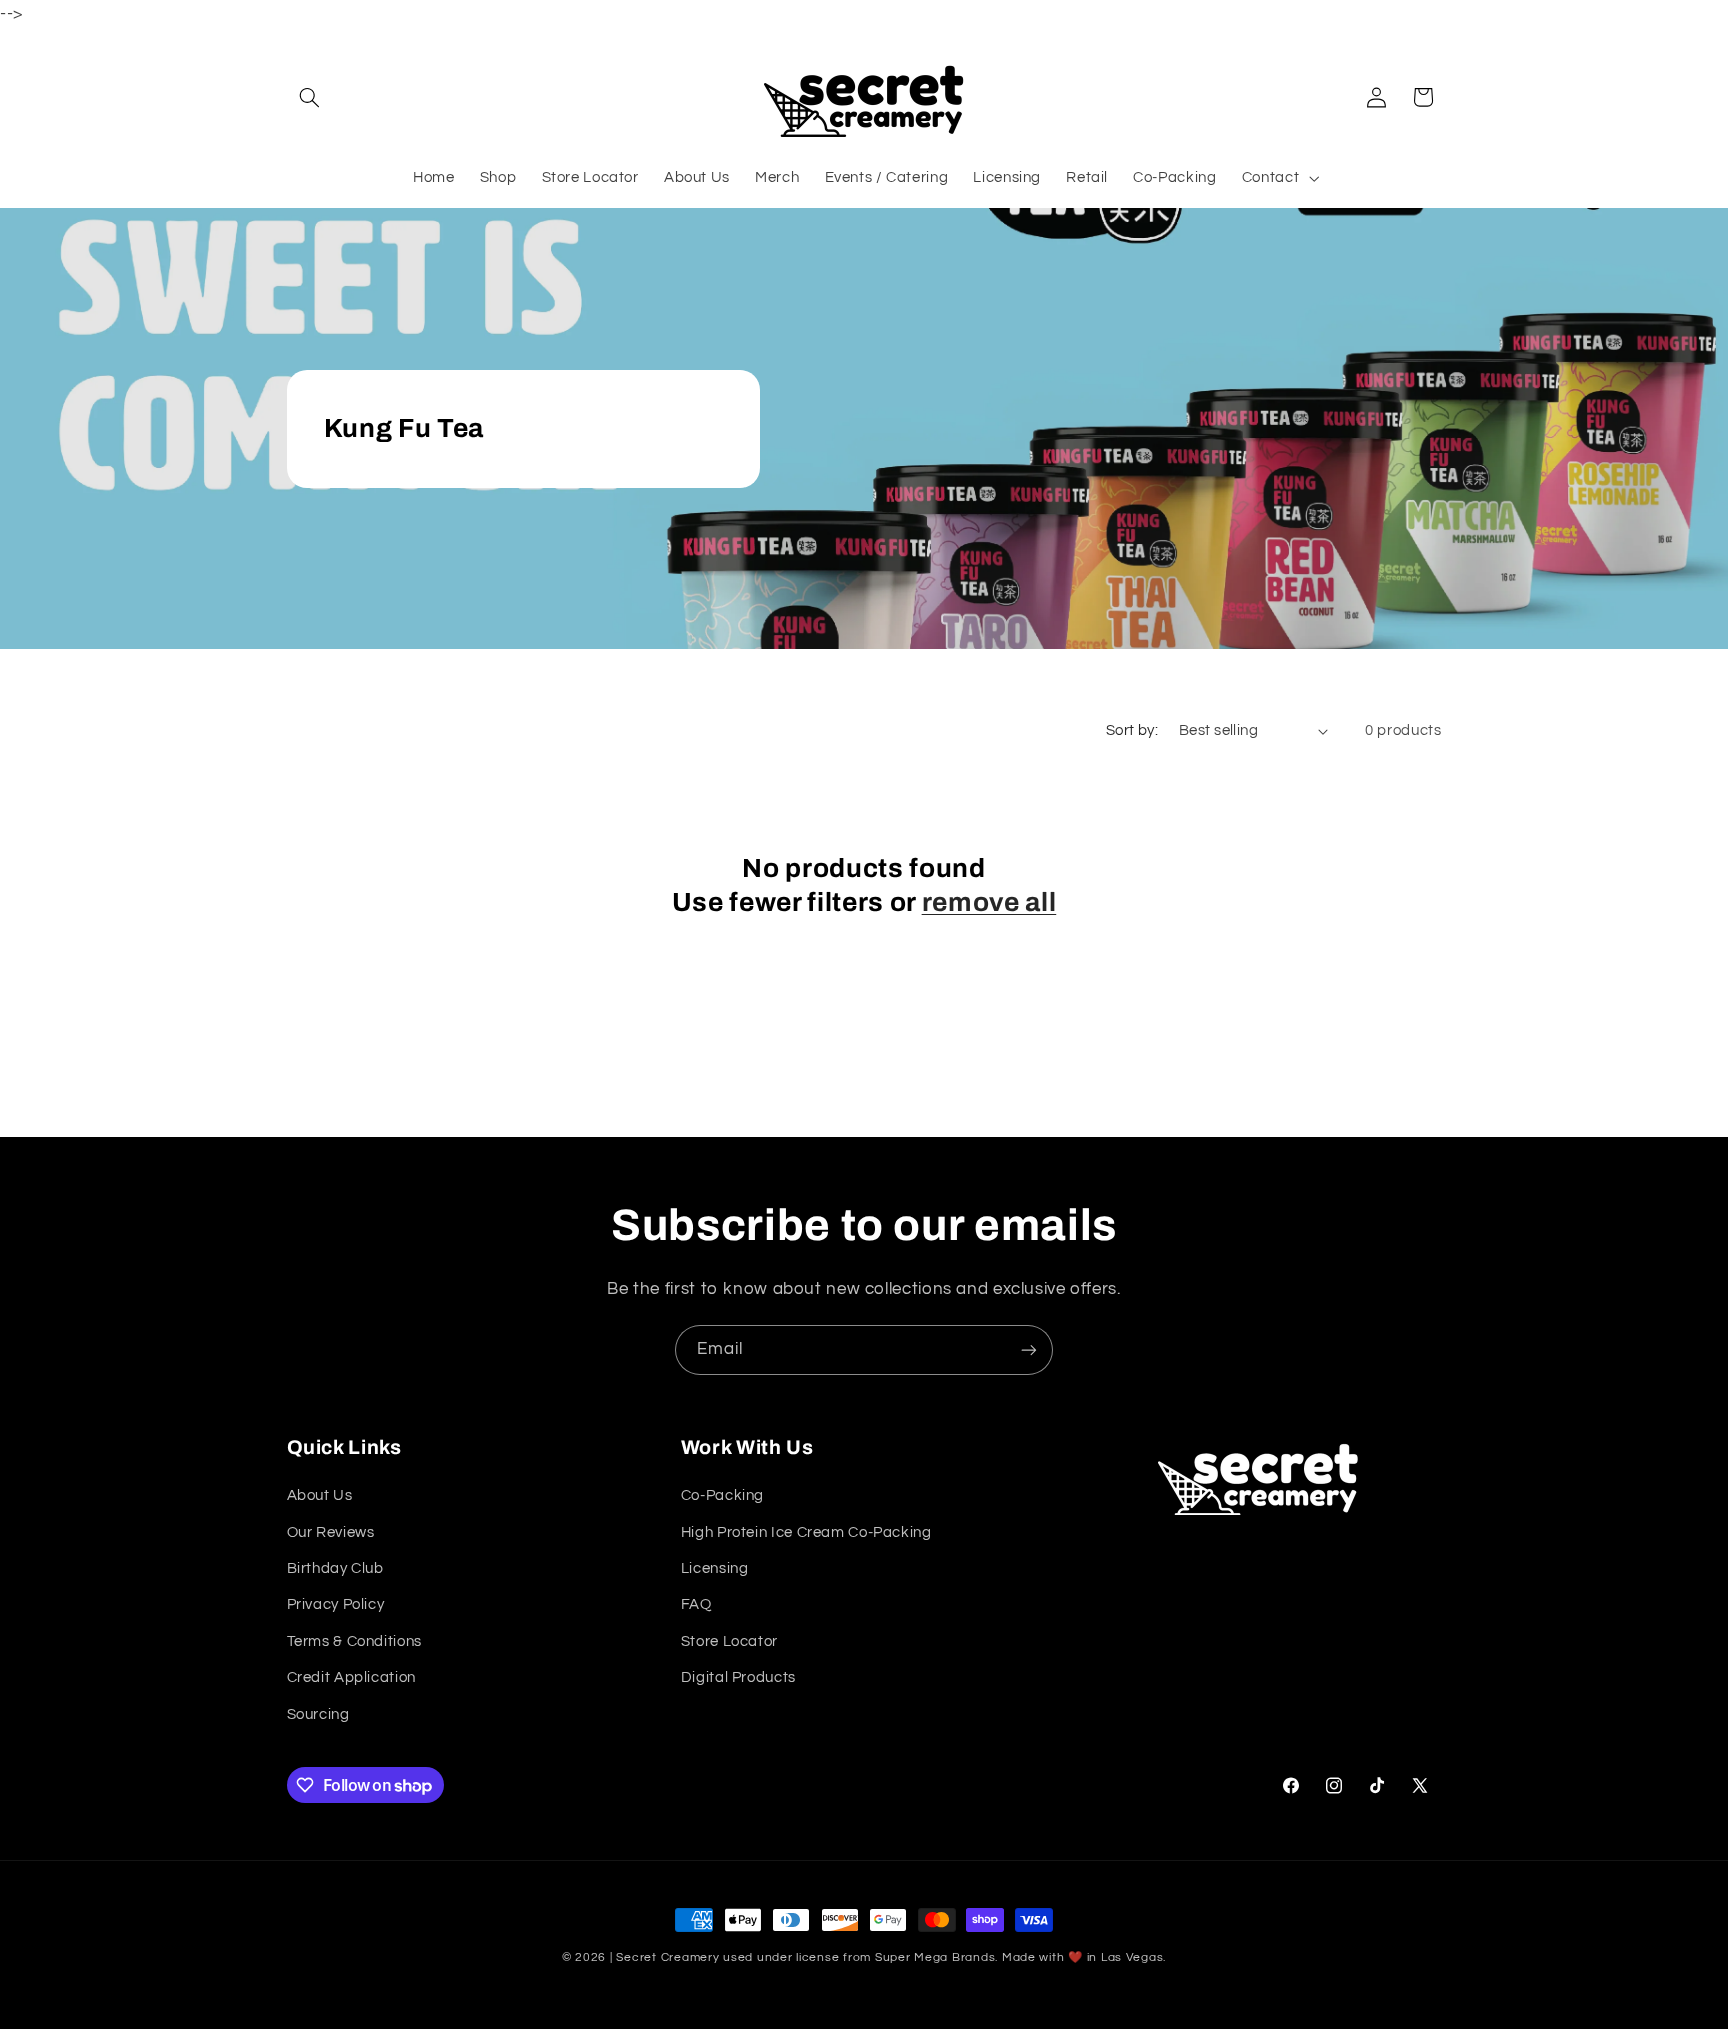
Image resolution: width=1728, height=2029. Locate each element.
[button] (310, 97)
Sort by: (1132, 730)
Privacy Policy (336, 1605)
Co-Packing (722, 1495)
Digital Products (738, 1677)
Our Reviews (331, 1532)
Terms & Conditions (354, 1641)
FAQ (696, 1605)
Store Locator (729, 1641)
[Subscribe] (1029, 1349)
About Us (320, 1495)
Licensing (715, 1568)
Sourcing (318, 1714)
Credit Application (351, 1677)
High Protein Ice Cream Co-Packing (806, 1532)
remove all (989, 902)
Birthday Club (335, 1568)
